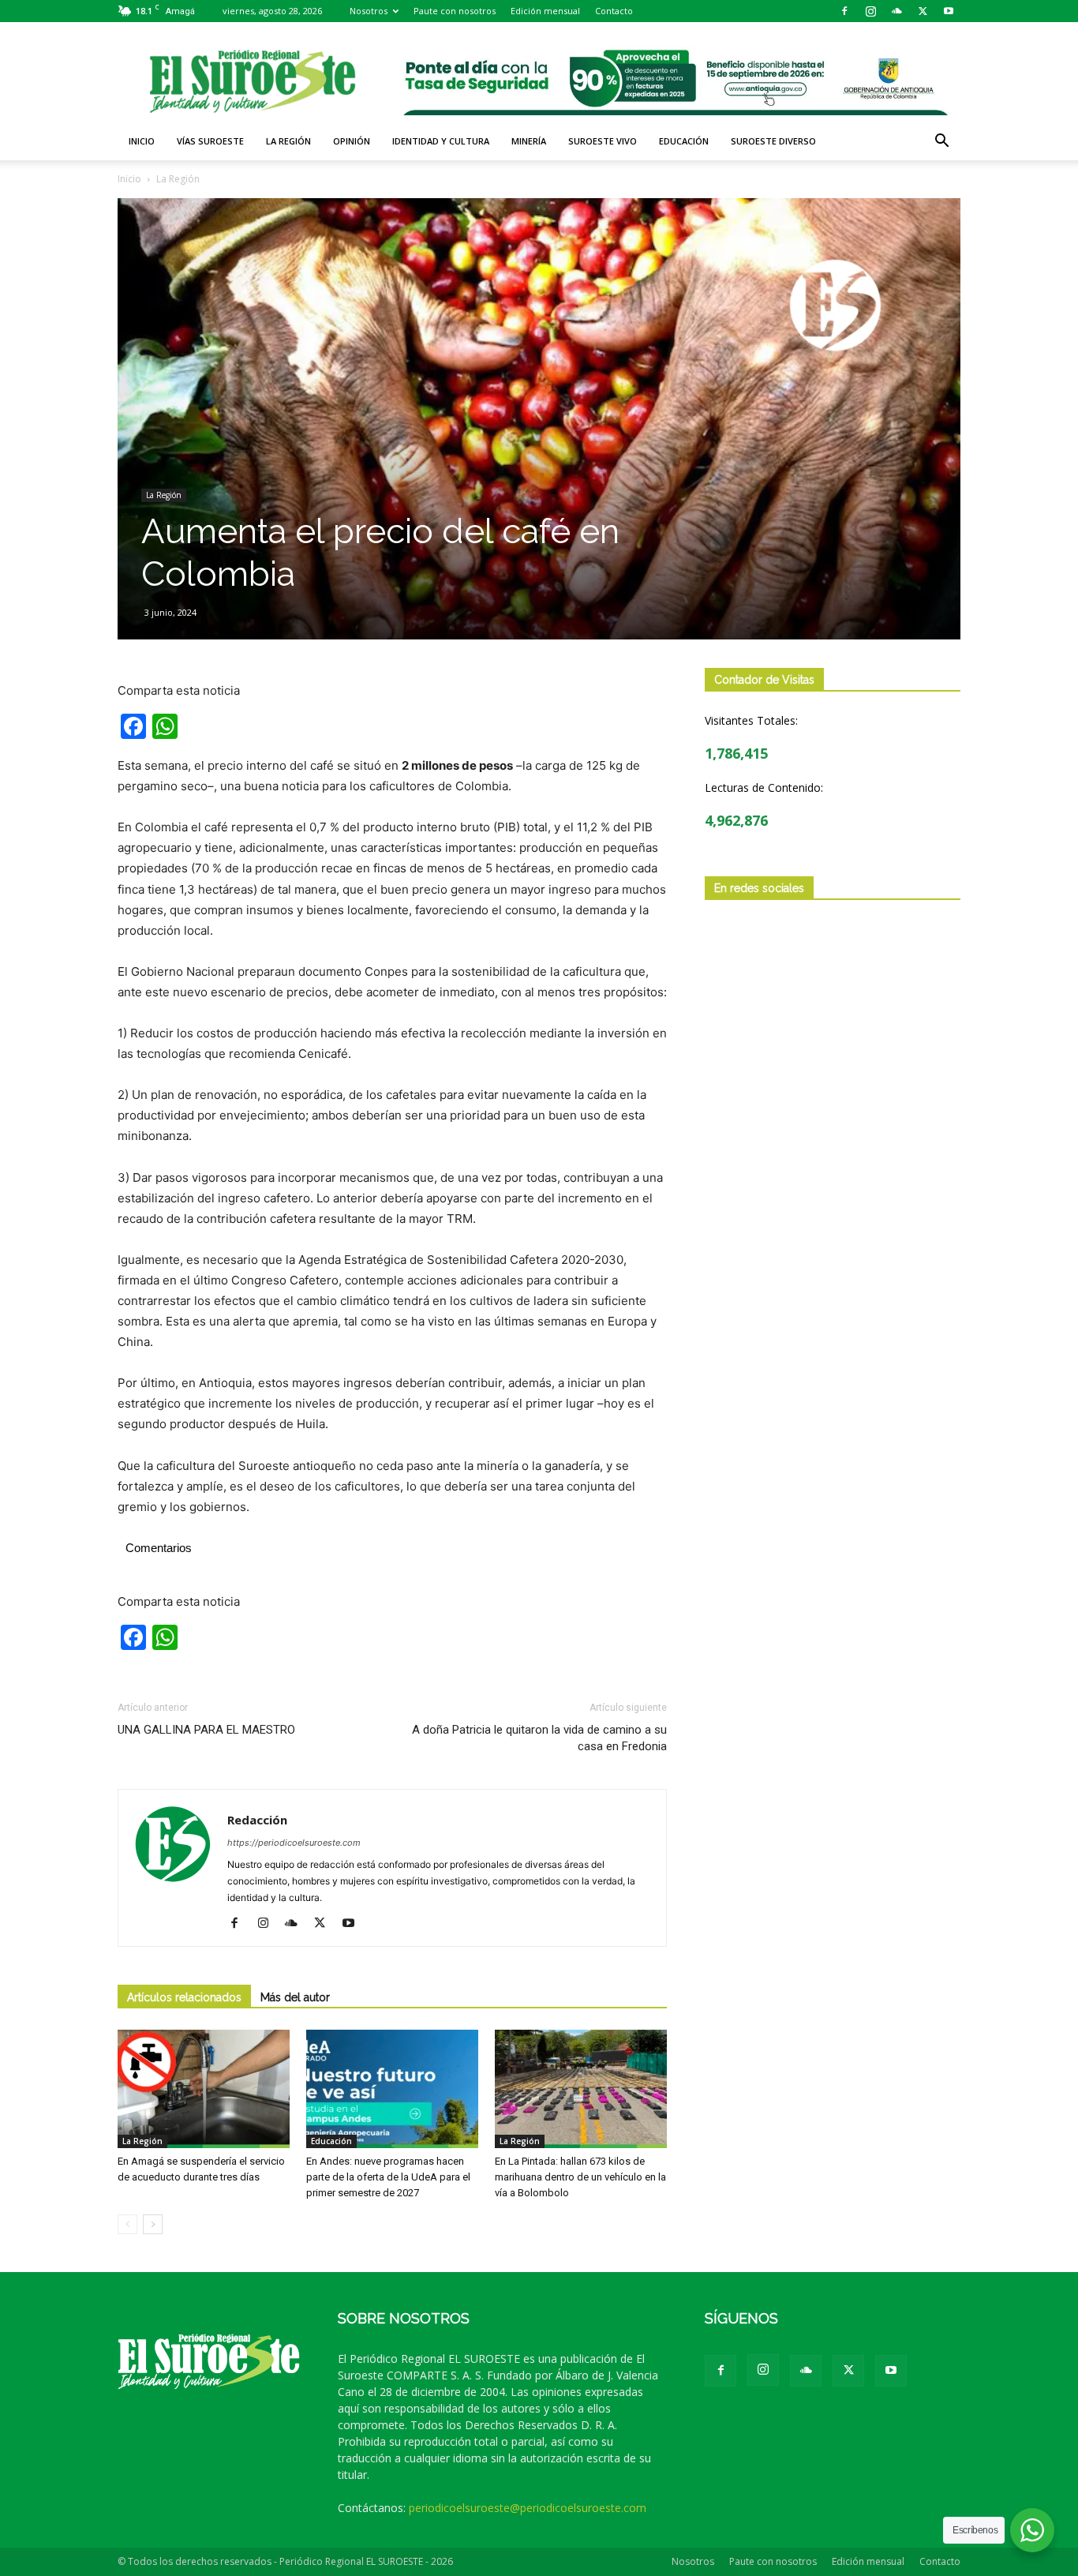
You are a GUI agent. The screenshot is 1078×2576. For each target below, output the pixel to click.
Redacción (257, 1820)
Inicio (142, 141)
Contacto (614, 11)
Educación (684, 141)
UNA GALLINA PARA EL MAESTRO (206, 1730)
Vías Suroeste (210, 141)
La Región (288, 141)
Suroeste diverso (773, 141)
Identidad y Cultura (441, 141)
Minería (529, 141)
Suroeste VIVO (603, 141)
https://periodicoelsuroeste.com (294, 1843)
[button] (941, 142)
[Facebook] (844, 11)
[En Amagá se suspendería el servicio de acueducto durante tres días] (204, 2089)
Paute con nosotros (455, 11)
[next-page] (153, 2224)
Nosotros (369, 11)
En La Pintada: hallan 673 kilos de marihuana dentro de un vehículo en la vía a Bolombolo (580, 2177)
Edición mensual (545, 11)
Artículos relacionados (184, 1997)
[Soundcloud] (896, 11)
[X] (923, 11)
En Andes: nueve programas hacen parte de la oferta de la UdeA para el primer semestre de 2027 (388, 2177)
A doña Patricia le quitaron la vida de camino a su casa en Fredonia (539, 1738)
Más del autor (295, 1997)
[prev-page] (127, 2224)
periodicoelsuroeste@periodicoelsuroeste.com (528, 2508)
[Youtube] (949, 11)
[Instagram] (870, 11)
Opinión (352, 141)
